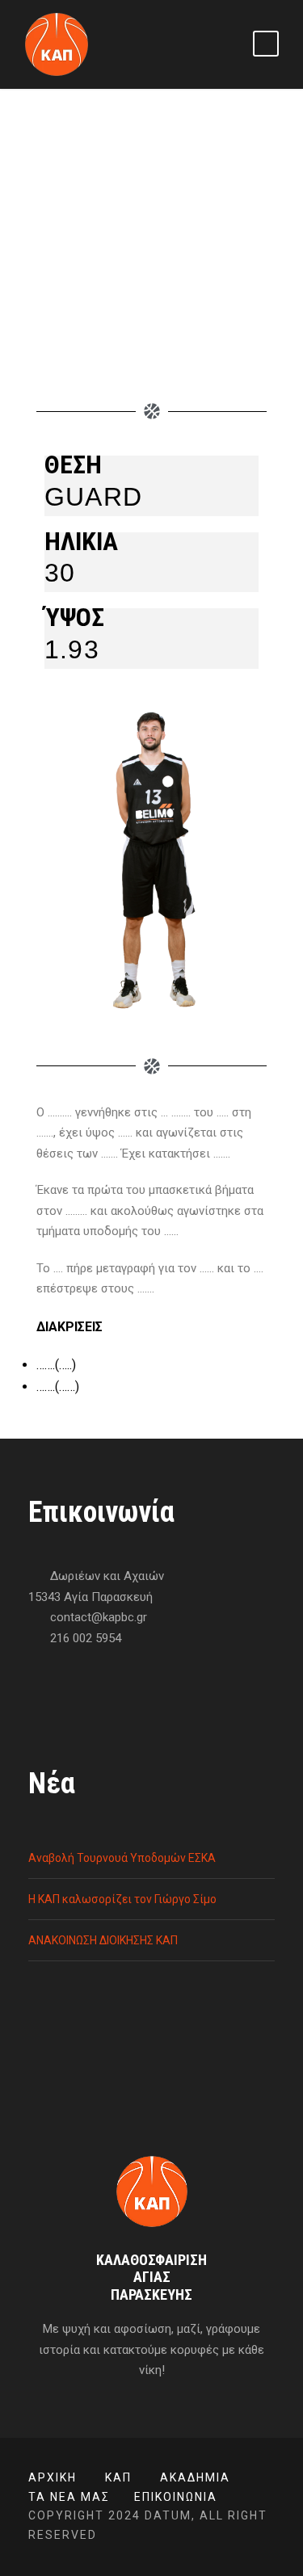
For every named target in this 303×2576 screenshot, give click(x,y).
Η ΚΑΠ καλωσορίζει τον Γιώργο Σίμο (122, 1899)
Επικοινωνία (176, 2497)
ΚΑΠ (118, 2477)
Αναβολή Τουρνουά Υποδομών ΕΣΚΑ (122, 1858)
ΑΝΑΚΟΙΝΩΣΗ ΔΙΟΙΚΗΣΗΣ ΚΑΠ (103, 1940)
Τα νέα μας (69, 2497)
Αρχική (53, 2477)
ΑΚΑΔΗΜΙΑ (195, 2477)
